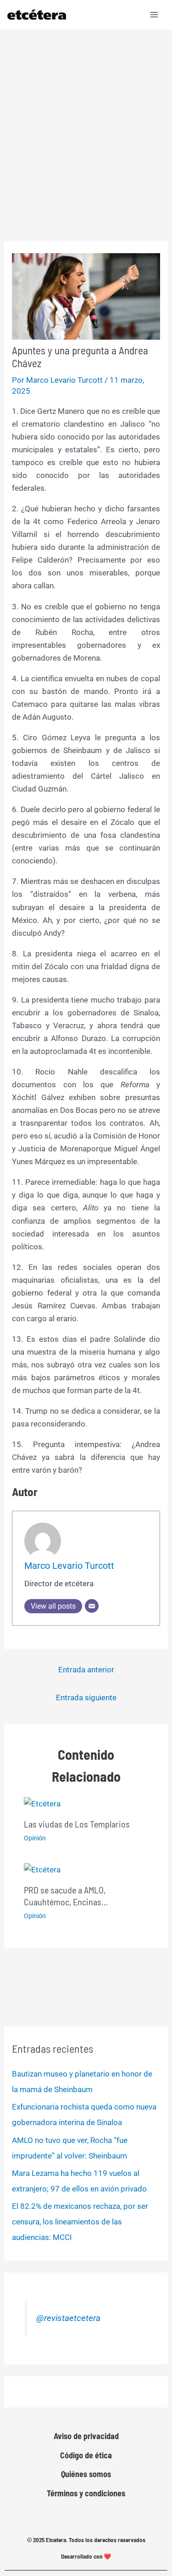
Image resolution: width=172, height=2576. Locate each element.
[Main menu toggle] (155, 15)
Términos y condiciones (86, 2493)
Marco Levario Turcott (69, 1566)
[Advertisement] (86, 120)
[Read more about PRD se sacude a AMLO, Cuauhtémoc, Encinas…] (42, 1869)
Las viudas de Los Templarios (77, 1824)
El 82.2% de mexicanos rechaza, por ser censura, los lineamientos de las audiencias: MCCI (80, 2222)
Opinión (35, 1838)
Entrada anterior (86, 1670)
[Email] (92, 1606)
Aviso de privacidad (86, 2436)
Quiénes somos (86, 2474)
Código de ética (86, 2455)
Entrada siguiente (86, 1697)
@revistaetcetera (68, 2318)
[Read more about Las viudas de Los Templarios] (42, 1803)
